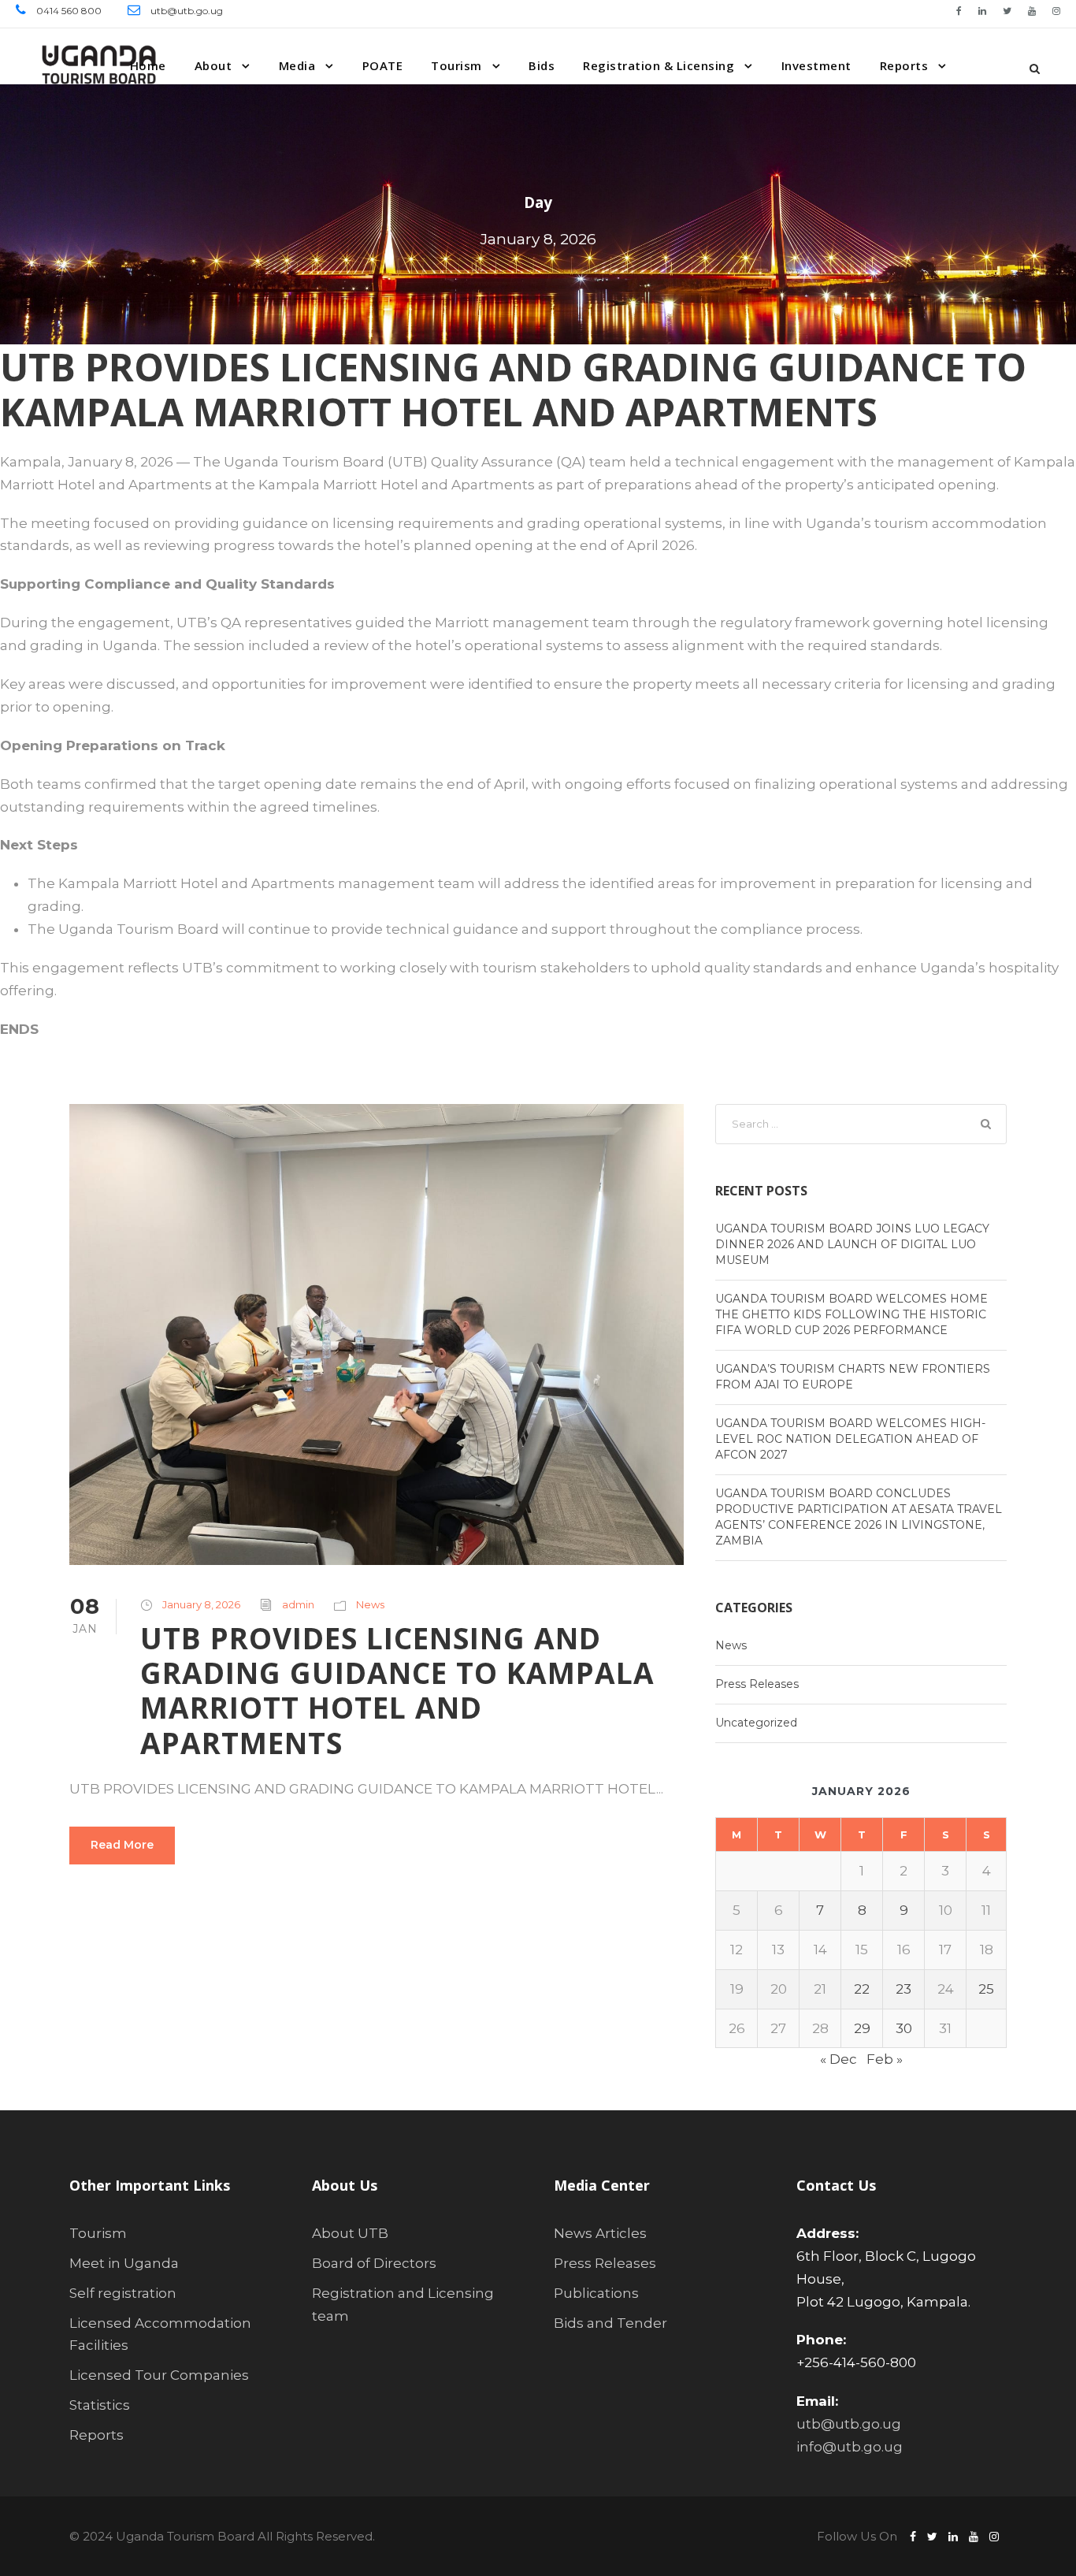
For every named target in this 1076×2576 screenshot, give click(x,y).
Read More (122, 1845)
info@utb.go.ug (850, 2447)
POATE (383, 65)
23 (903, 1989)
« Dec (839, 2059)
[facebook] (959, 11)
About (213, 65)
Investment (816, 65)
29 (862, 2028)
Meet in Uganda (124, 2263)
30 (904, 2028)
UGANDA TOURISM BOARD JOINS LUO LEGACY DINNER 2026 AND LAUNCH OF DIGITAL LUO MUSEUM (852, 1244)
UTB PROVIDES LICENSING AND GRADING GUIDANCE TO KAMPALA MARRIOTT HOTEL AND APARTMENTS (397, 1690)
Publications (596, 2293)
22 (862, 1989)
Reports (904, 65)
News (370, 1604)
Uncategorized (756, 1723)
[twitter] (1007, 11)
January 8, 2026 (201, 1604)
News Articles (600, 2233)
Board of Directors (374, 2263)
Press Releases (757, 1684)
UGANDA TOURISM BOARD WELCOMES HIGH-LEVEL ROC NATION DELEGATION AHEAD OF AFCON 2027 (850, 1439)
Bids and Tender (610, 2323)
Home (148, 65)
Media (297, 65)
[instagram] (1056, 11)
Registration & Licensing (659, 65)
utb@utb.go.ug (849, 2424)
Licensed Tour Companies (159, 2375)
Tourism (456, 65)
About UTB (350, 2233)
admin (298, 1604)
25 (986, 1989)
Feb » (885, 2059)
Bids (542, 65)
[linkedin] (982, 11)
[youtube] (1032, 11)
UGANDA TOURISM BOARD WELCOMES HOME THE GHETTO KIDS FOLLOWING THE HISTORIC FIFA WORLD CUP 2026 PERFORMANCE (852, 1314)
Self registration (123, 2293)
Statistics (100, 2405)
